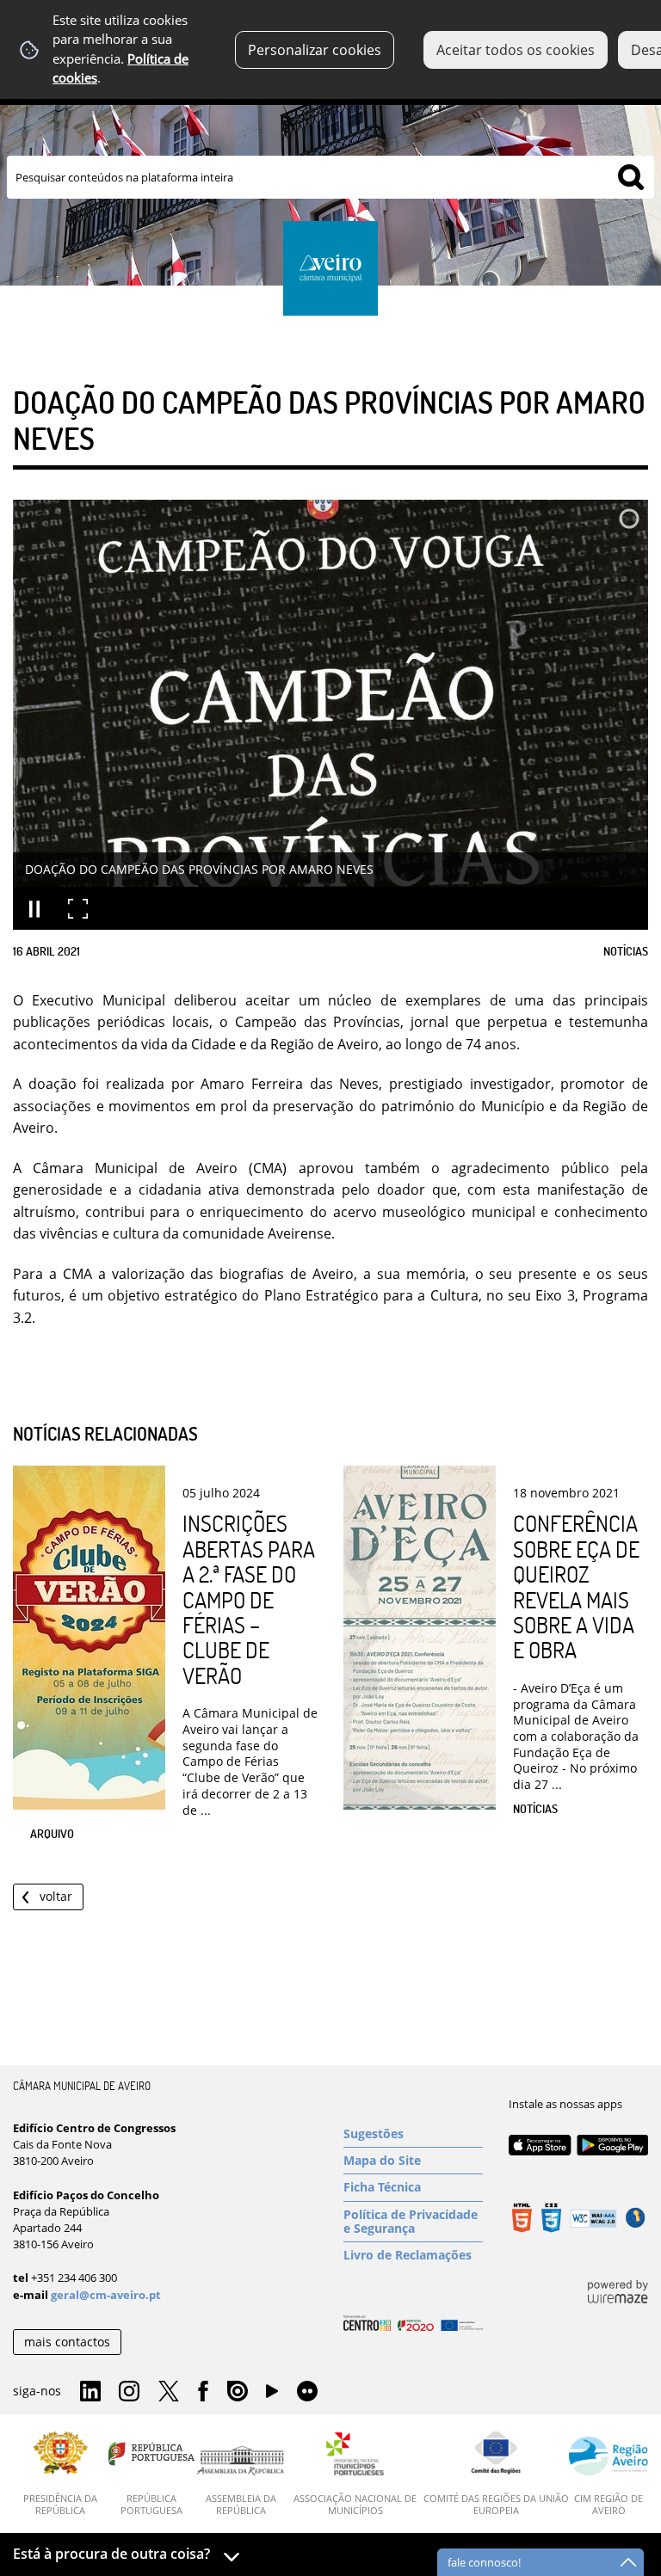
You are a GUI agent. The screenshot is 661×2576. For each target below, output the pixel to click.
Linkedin (90, 2392)
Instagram (129, 2392)
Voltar (56, 1896)
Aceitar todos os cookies (516, 50)
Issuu (238, 2392)
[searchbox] (330, 177)
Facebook (203, 2392)
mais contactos (67, 2342)
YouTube (272, 2395)
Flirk (307, 2392)
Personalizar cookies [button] (315, 50)
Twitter (169, 2392)
